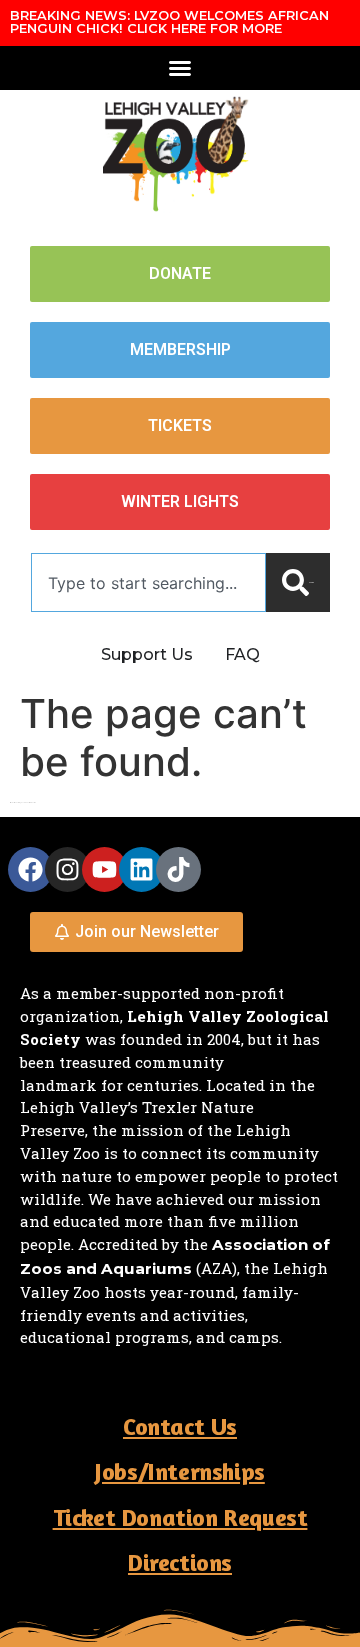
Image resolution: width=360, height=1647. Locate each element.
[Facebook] (30, 869)
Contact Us (180, 1426)
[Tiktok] (178, 869)
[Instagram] (67, 869)
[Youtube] (104, 869)
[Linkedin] (141, 869)
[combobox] (148, 582)
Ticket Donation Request (180, 1517)
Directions (180, 1562)
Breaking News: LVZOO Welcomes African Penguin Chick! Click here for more (169, 22)
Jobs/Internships (180, 1471)
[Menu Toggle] (180, 68)
